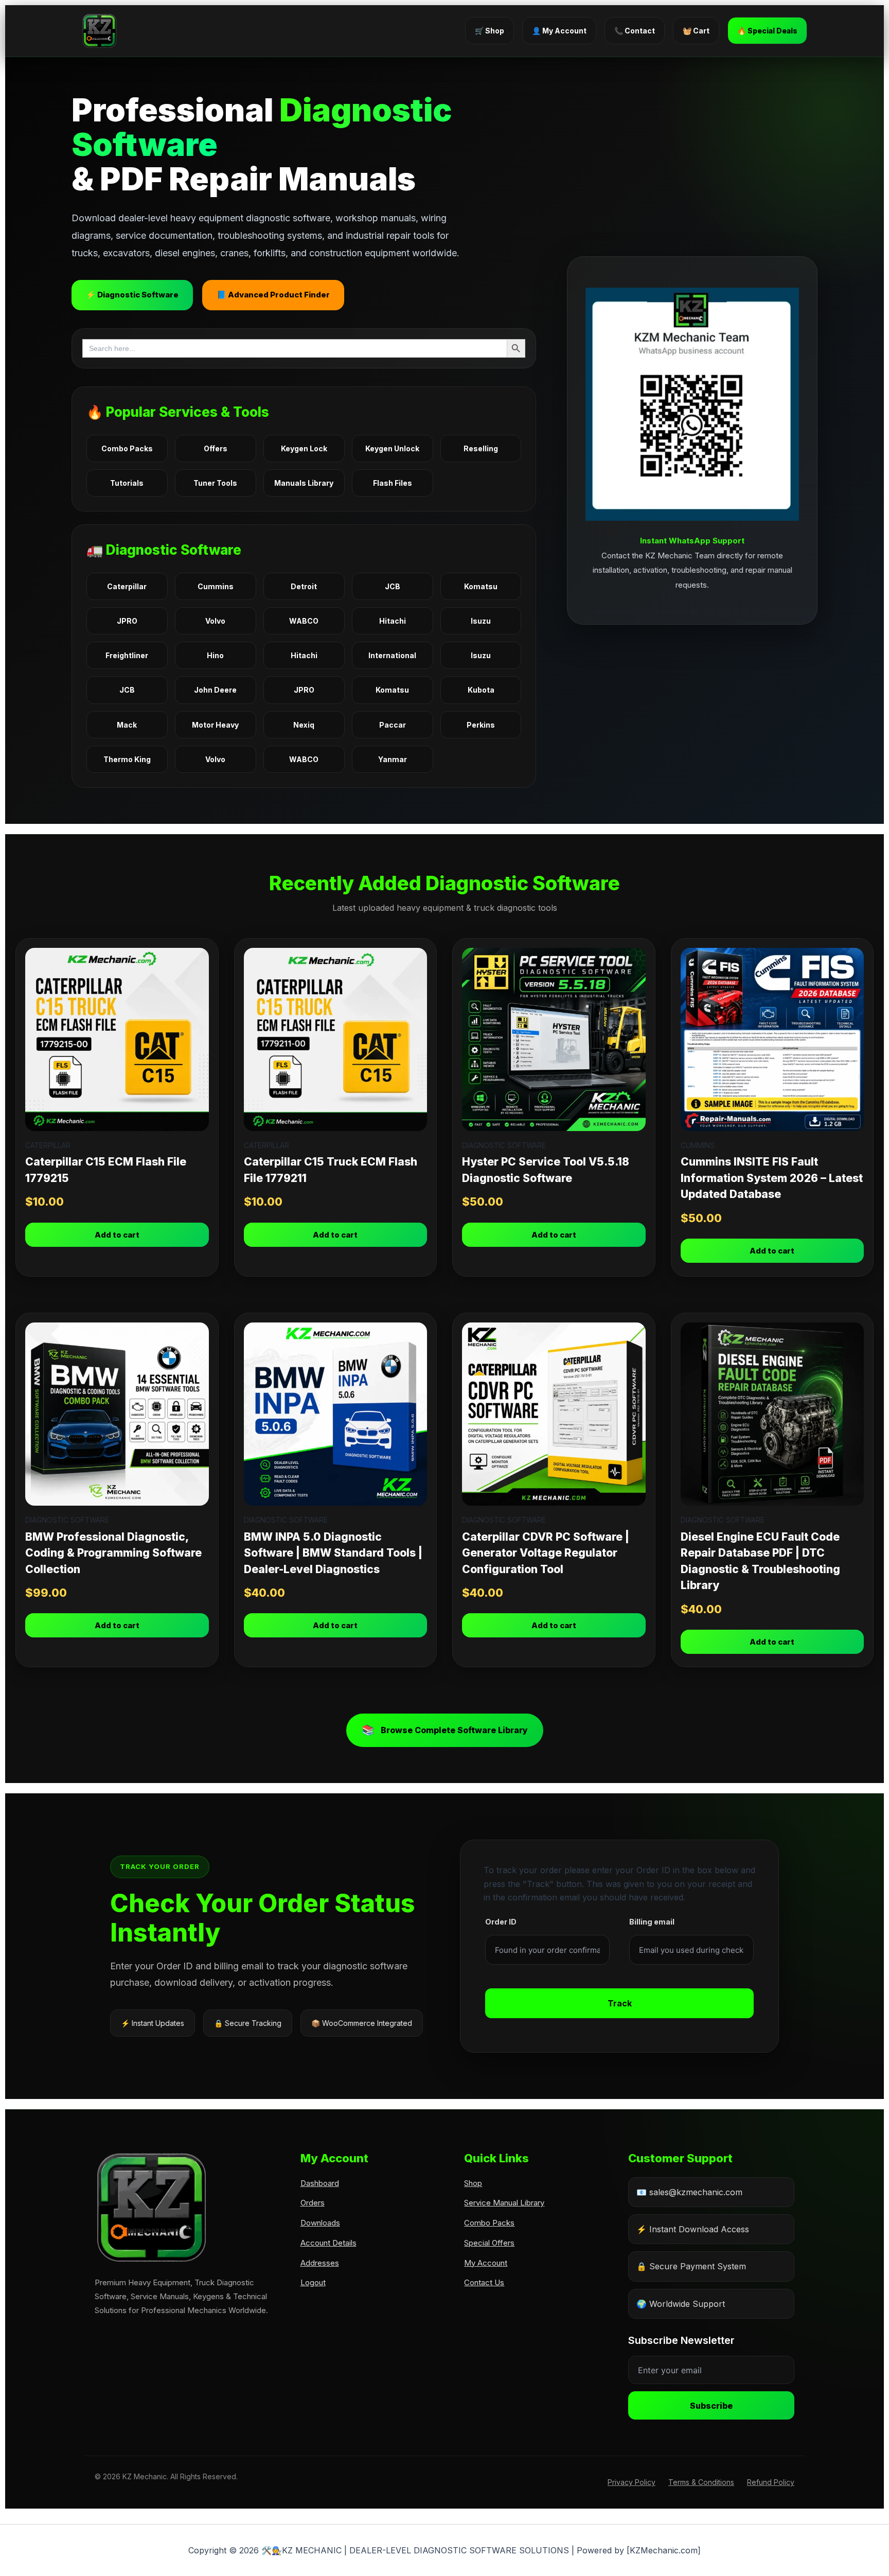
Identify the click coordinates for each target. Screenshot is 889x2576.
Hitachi (393, 621)
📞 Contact (635, 31)
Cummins (216, 586)
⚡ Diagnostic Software (132, 295)
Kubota (481, 690)
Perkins (481, 725)
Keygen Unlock (392, 448)
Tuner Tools (215, 483)
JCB (393, 586)
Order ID (501, 1922)
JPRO (127, 621)
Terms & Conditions (701, 2482)
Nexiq (304, 725)
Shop (473, 2183)
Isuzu (481, 621)
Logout (313, 2282)
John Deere (215, 690)
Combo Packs (127, 448)
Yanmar (393, 759)
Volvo (215, 621)
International (392, 655)
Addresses (320, 2263)
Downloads (320, 2223)
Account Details (328, 2243)
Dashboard (320, 2183)
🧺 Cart (696, 31)
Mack (127, 725)
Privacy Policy (632, 2482)
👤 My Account (559, 31)
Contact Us (484, 2282)
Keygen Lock (304, 448)
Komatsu (481, 586)
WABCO (304, 621)
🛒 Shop (490, 31)
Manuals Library (304, 483)
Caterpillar (127, 586)
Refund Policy (771, 2482)
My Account (486, 2263)
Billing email (652, 1922)
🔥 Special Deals (767, 31)
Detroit (304, 586)
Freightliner (127, 655)
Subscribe (711, 2406)
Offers (216, 448)
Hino (215, 655)
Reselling (481, 448)
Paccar (393, 725)
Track (620, 2003)
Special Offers (489, 2243)
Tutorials (127, 483)
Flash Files (393, 483)
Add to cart (117, 1235)
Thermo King (127, 759)
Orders (313, 2203)
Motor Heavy (215, 725)
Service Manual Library (504, 2203)
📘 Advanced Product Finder (273, 295)
